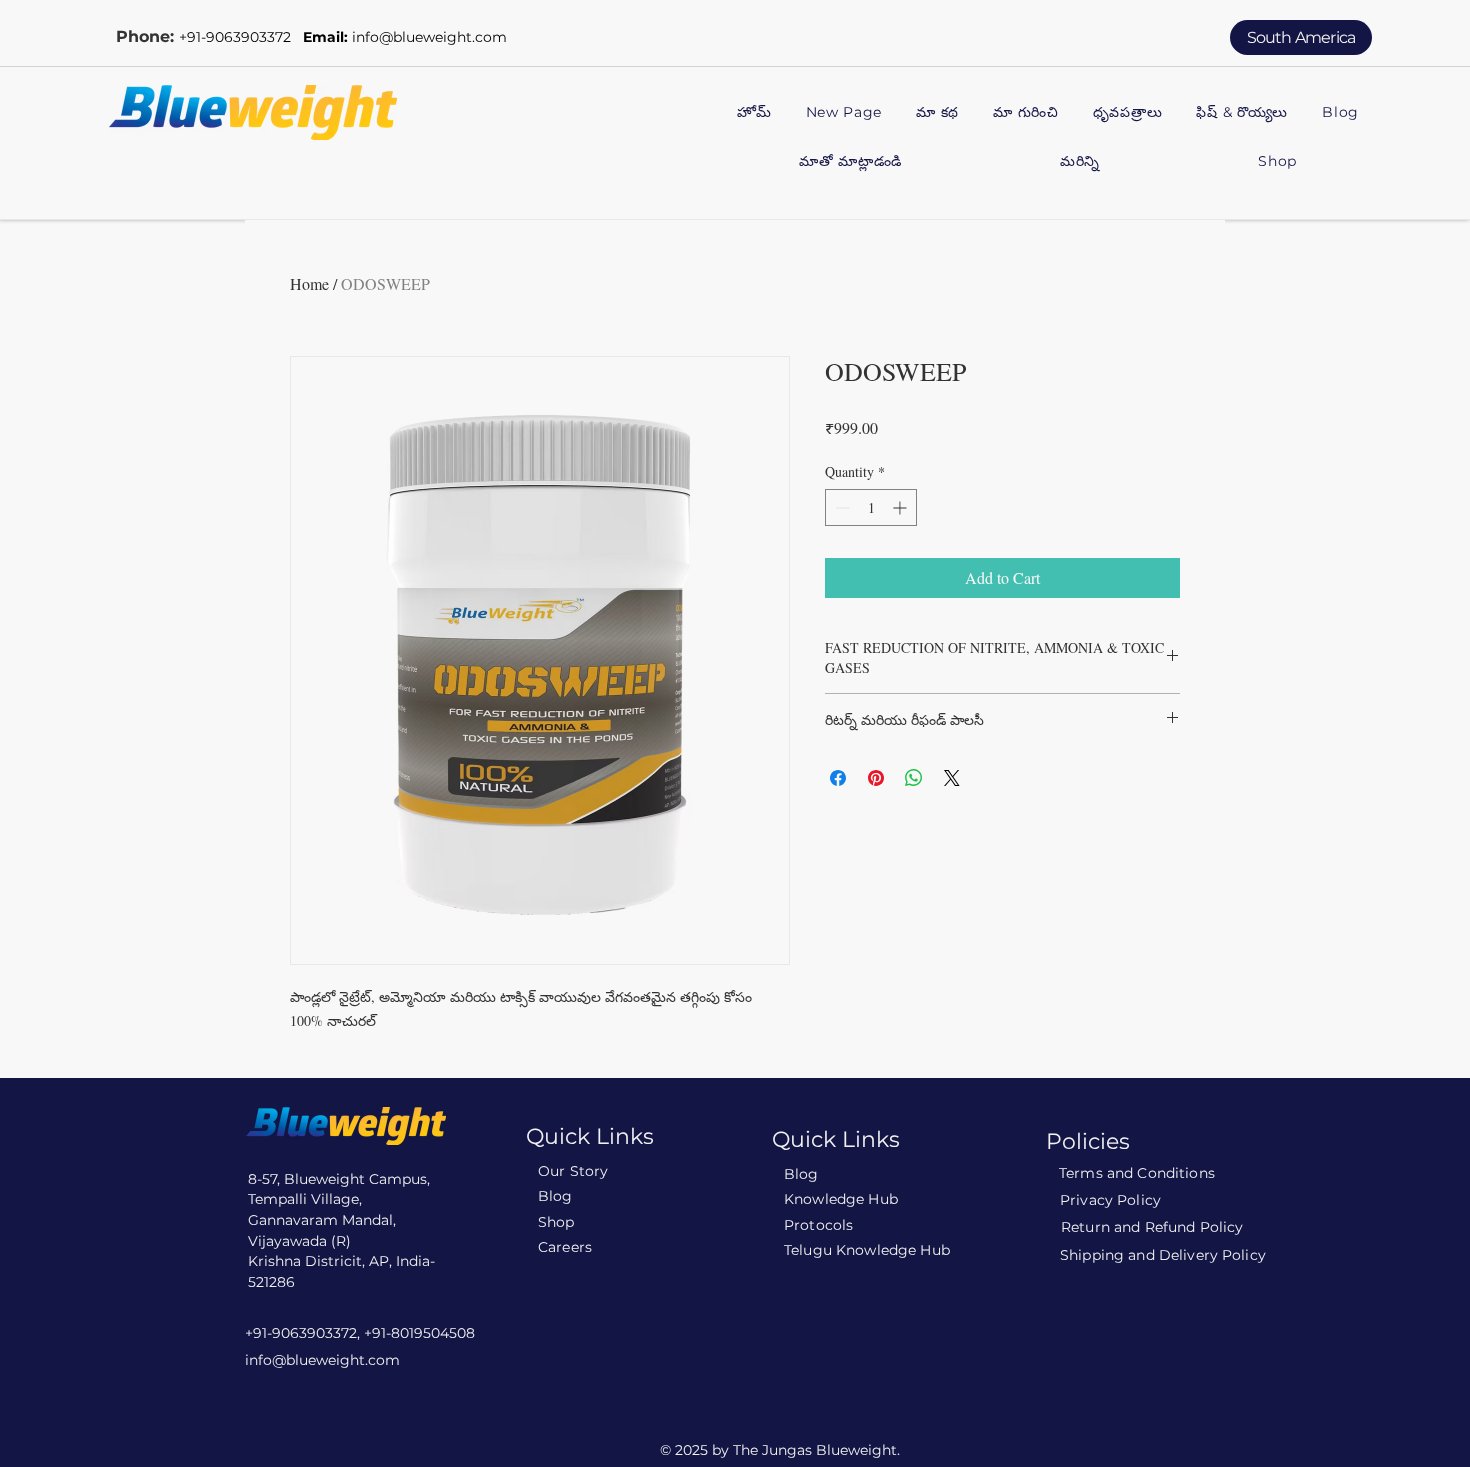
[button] (1026, 113)
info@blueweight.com (429, 37)
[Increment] (901, 507)
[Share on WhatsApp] (914, 778)
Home (309, 283)
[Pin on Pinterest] (876, 778)
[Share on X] (952, 778)
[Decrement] (840, 507)
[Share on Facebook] (838, 778)
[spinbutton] (871, 507)
